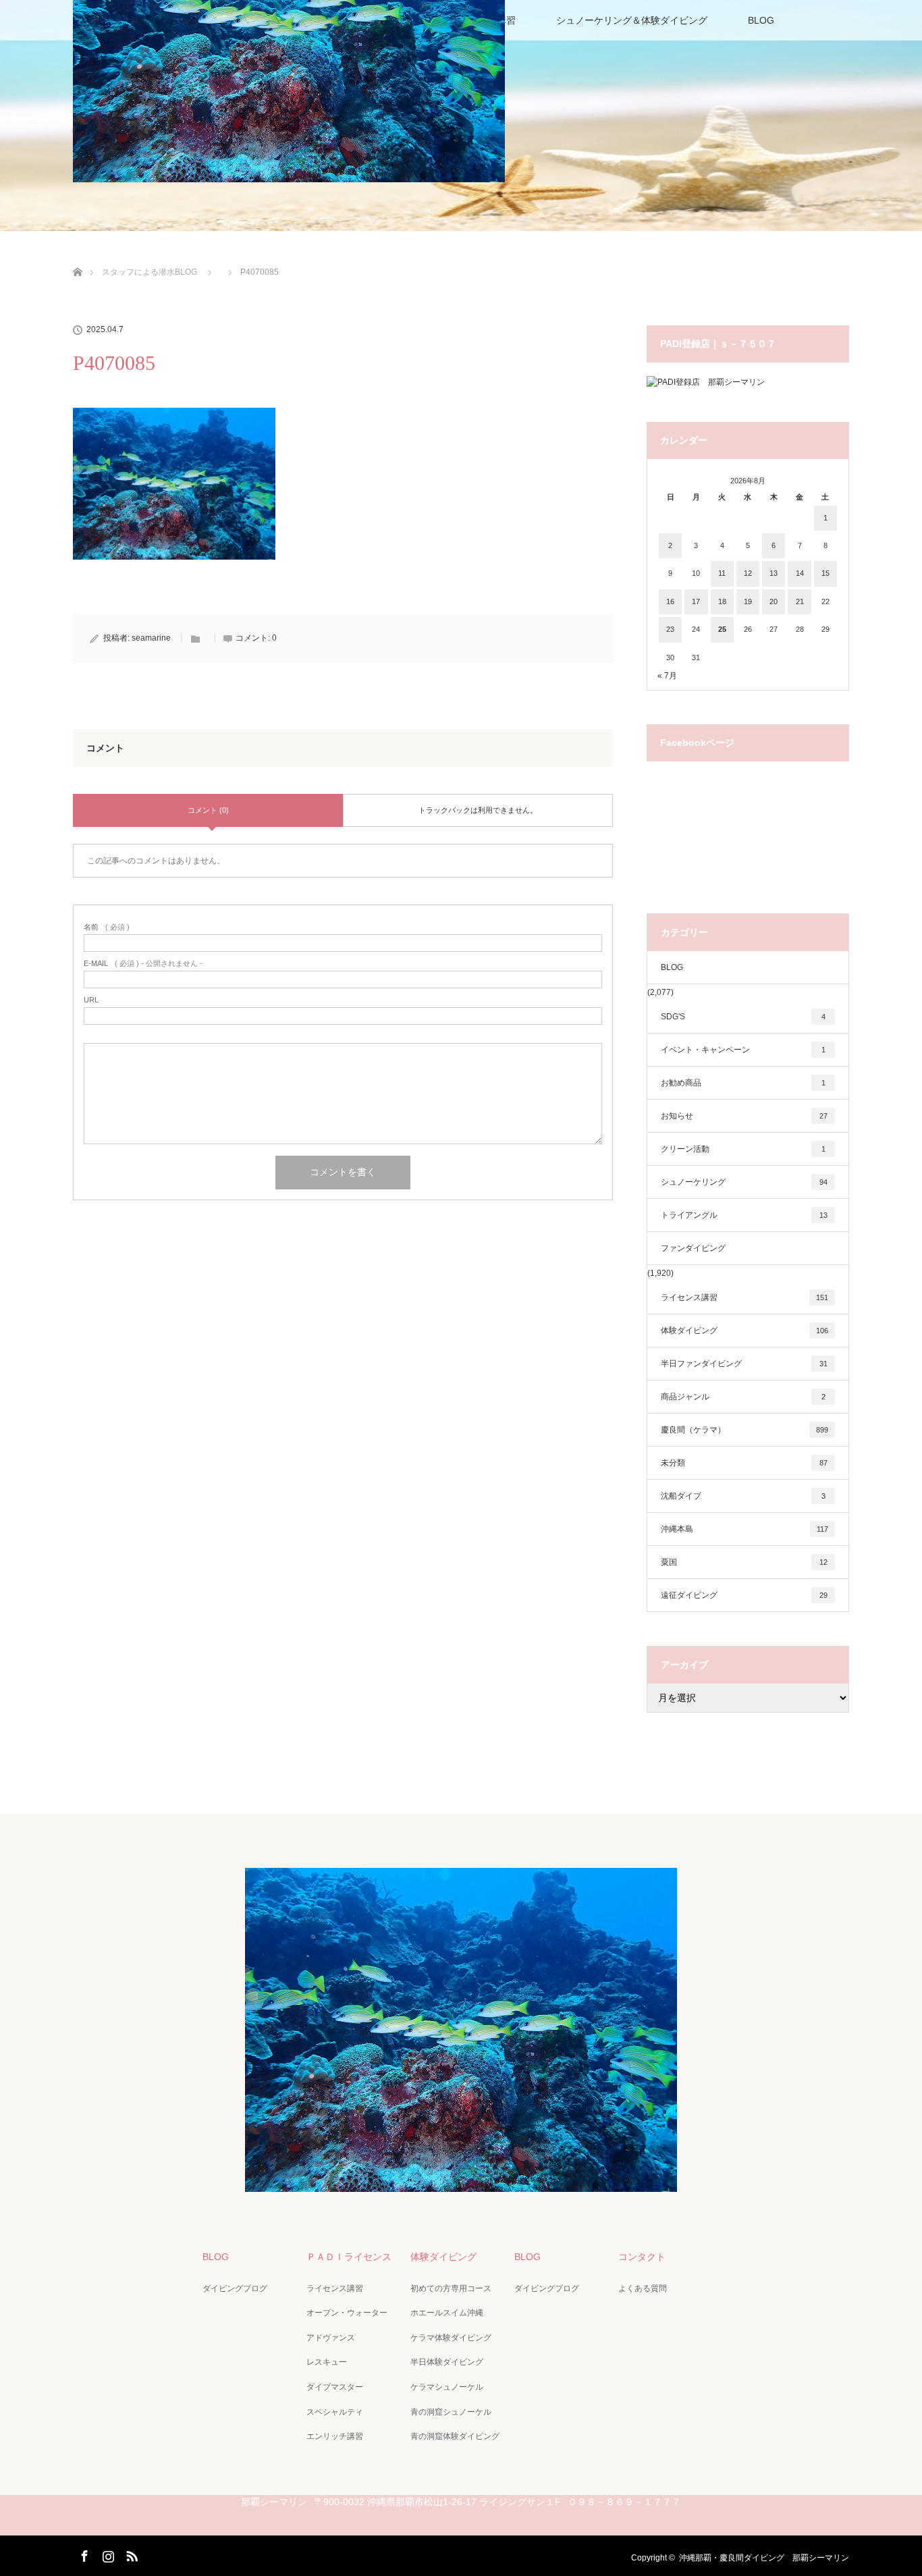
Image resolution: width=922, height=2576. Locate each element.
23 (670, 629)
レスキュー (327, 2362)
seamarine (151, 638)
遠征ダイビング (744, 1595)
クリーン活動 (743, 1149)
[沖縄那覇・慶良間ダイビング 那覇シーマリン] (461, 2182)
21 (800, 601)
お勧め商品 (743, 1083)
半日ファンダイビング (744, 1364)
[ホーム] (77, 256)
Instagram (107, 2554)
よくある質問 (643, 2288)
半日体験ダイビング (447, 2362)
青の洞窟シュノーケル (451, 2412)
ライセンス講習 (744, 1297)
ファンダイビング (693, 1248)
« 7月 (667, 676)
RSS (130, 2554)
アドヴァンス (331, 2338)
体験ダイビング (744, 1331)
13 (774, 573)
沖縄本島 (744, 1529)
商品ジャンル (743, 1397)
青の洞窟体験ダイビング (455, 2436)
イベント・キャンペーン (743, 1050)
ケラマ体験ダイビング (451, 2338)
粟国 (744, 1562)
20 (774, 601)
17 (696, 601)
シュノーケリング (744, 1182)
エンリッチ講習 (335, 2436)
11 (722, 573)
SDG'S (743, 1017)
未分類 (744, 1463)
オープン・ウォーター (347, 2313)
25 (722, 629)
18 (722, 601)
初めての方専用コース (451, 2288)
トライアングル (744, 1215)
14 (800, 573)
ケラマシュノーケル (447, 2387)
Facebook (83, 2554)
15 (825, 573)
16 (670, 601)
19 (748, 601)
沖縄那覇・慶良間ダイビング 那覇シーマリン (764, 2558)
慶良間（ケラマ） (744, 1430)
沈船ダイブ (743, 1496)
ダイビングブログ (235, 2288)
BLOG (761, 20)
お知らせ (744, 1116)
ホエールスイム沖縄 (447, 2313)
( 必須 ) (107, 927)
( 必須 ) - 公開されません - (143, 964)
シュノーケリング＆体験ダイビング (632, 20)
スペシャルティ (335, 2412)
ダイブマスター (335, 2387)
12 (748, 573)
